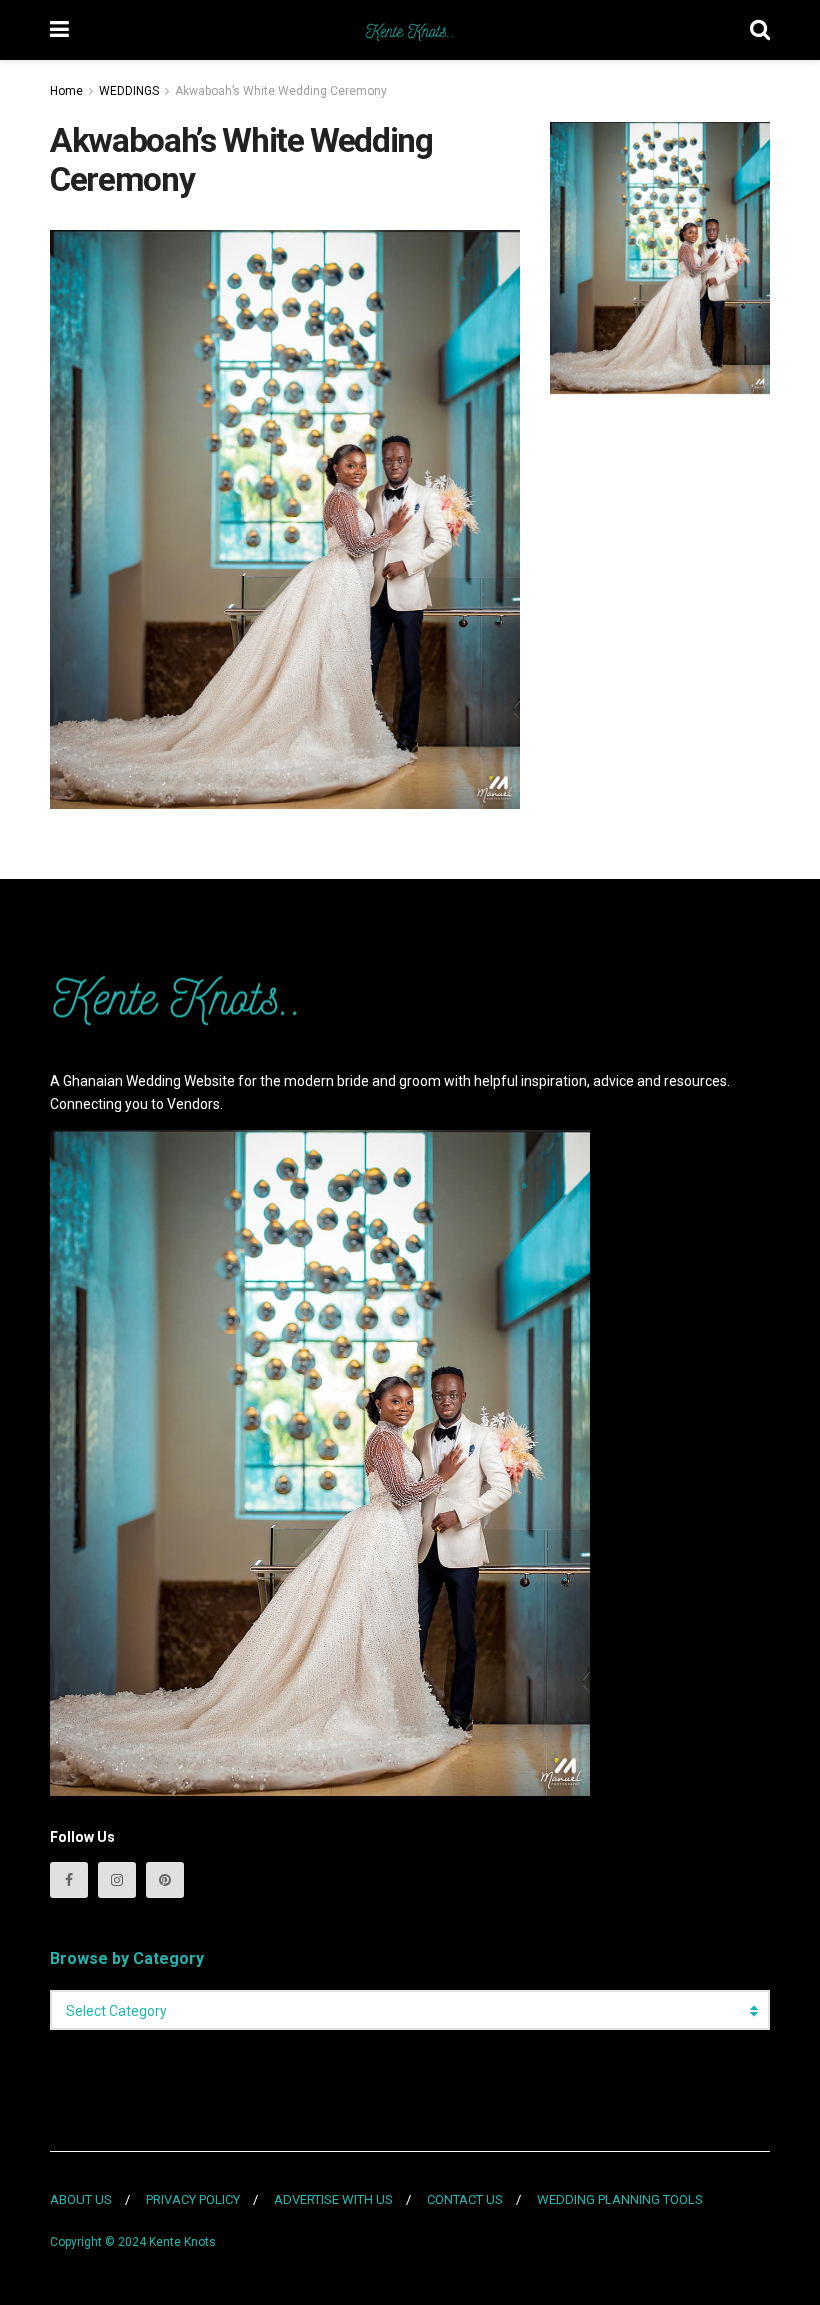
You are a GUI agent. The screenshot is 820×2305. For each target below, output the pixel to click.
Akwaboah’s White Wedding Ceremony (281, 91)
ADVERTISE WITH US (333, 2199)
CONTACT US (465, 2199)
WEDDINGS (129, 91)
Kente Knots (182, 2242)
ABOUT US (81, 2199)
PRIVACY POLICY (193, 2199)
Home (66, 91)
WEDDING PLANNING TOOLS (620, 2199)
